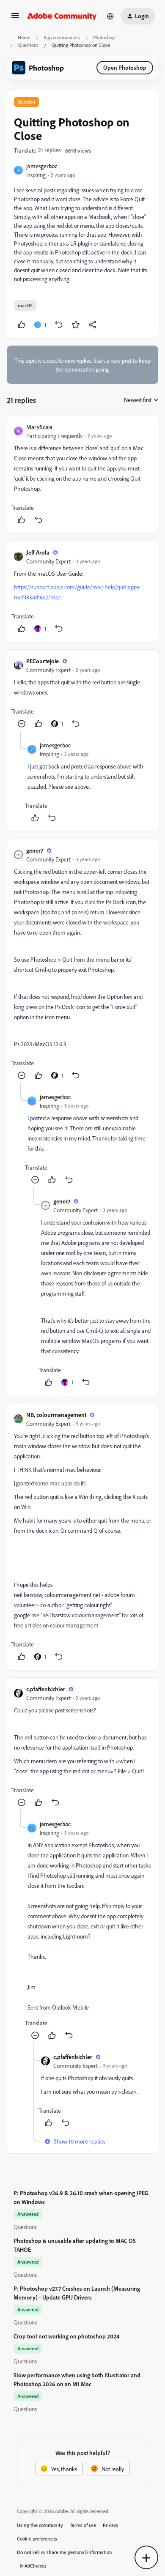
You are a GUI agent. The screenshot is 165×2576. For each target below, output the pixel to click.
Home (24, 37)
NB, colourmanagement (56, 1415)
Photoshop (104, 37)
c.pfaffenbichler (46, 1689)
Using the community (40, 2525)
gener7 (35, 850)
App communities (62, 37)
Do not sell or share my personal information (65, 2552)
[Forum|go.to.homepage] (62, 16)
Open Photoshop (125, 67)
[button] (15, 18)
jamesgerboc (42, 166)
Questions (28, 45)
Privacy (111, 2525)
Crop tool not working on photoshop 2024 (66, 2336)
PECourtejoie (43, 661)
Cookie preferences (37, 2539)
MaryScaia (39, 427)
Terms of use (83, 2525)
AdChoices (36, 2566)
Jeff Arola (38, 552)
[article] (82, 474)
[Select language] (110, 16)
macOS (25, 305)
